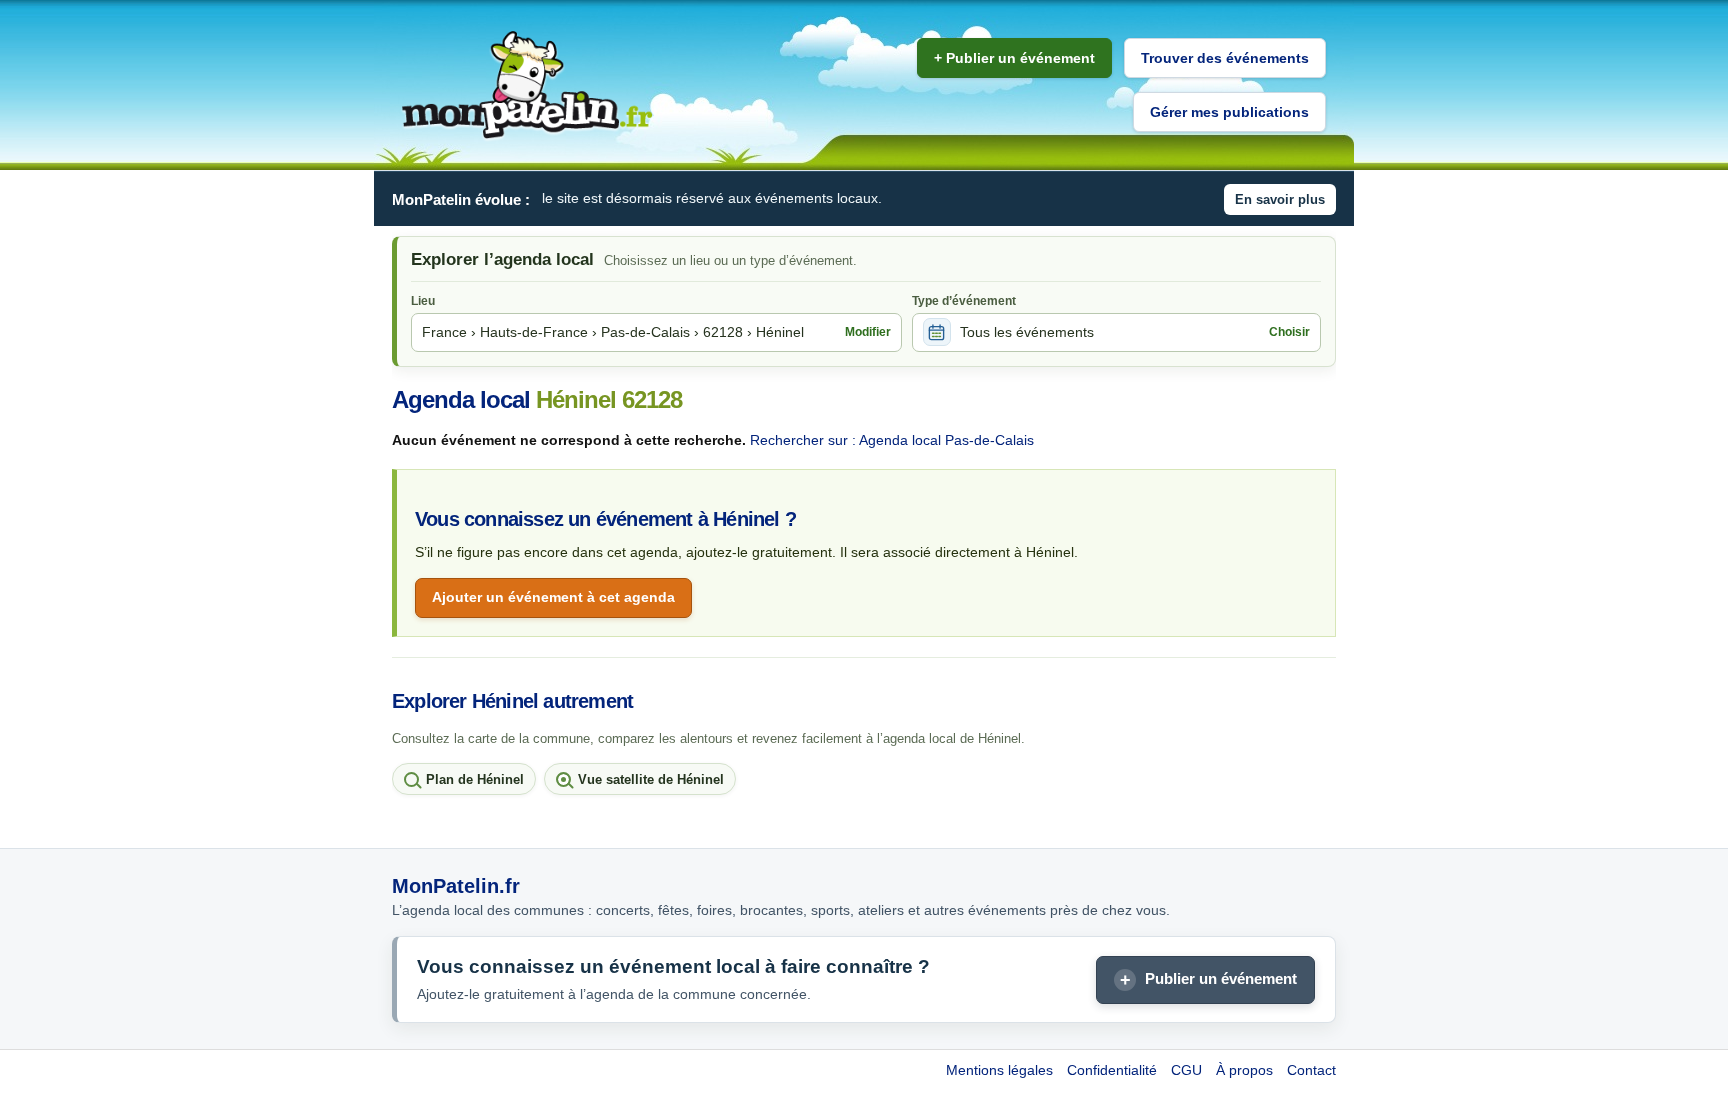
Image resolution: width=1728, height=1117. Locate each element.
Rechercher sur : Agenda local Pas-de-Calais (892, 440)
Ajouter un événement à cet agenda (553, 597)
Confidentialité (1112, 1070)
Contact (1311, 1070)
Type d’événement (964, 301)
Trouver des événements (1225, 58)
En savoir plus (1280, 199)
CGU (1186, 1070)
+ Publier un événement (1014, 58)
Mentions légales (999, 1070)
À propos (1244, 1070)
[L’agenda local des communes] (527, 85)
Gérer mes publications (1229, 112)
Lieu (423, 301)
